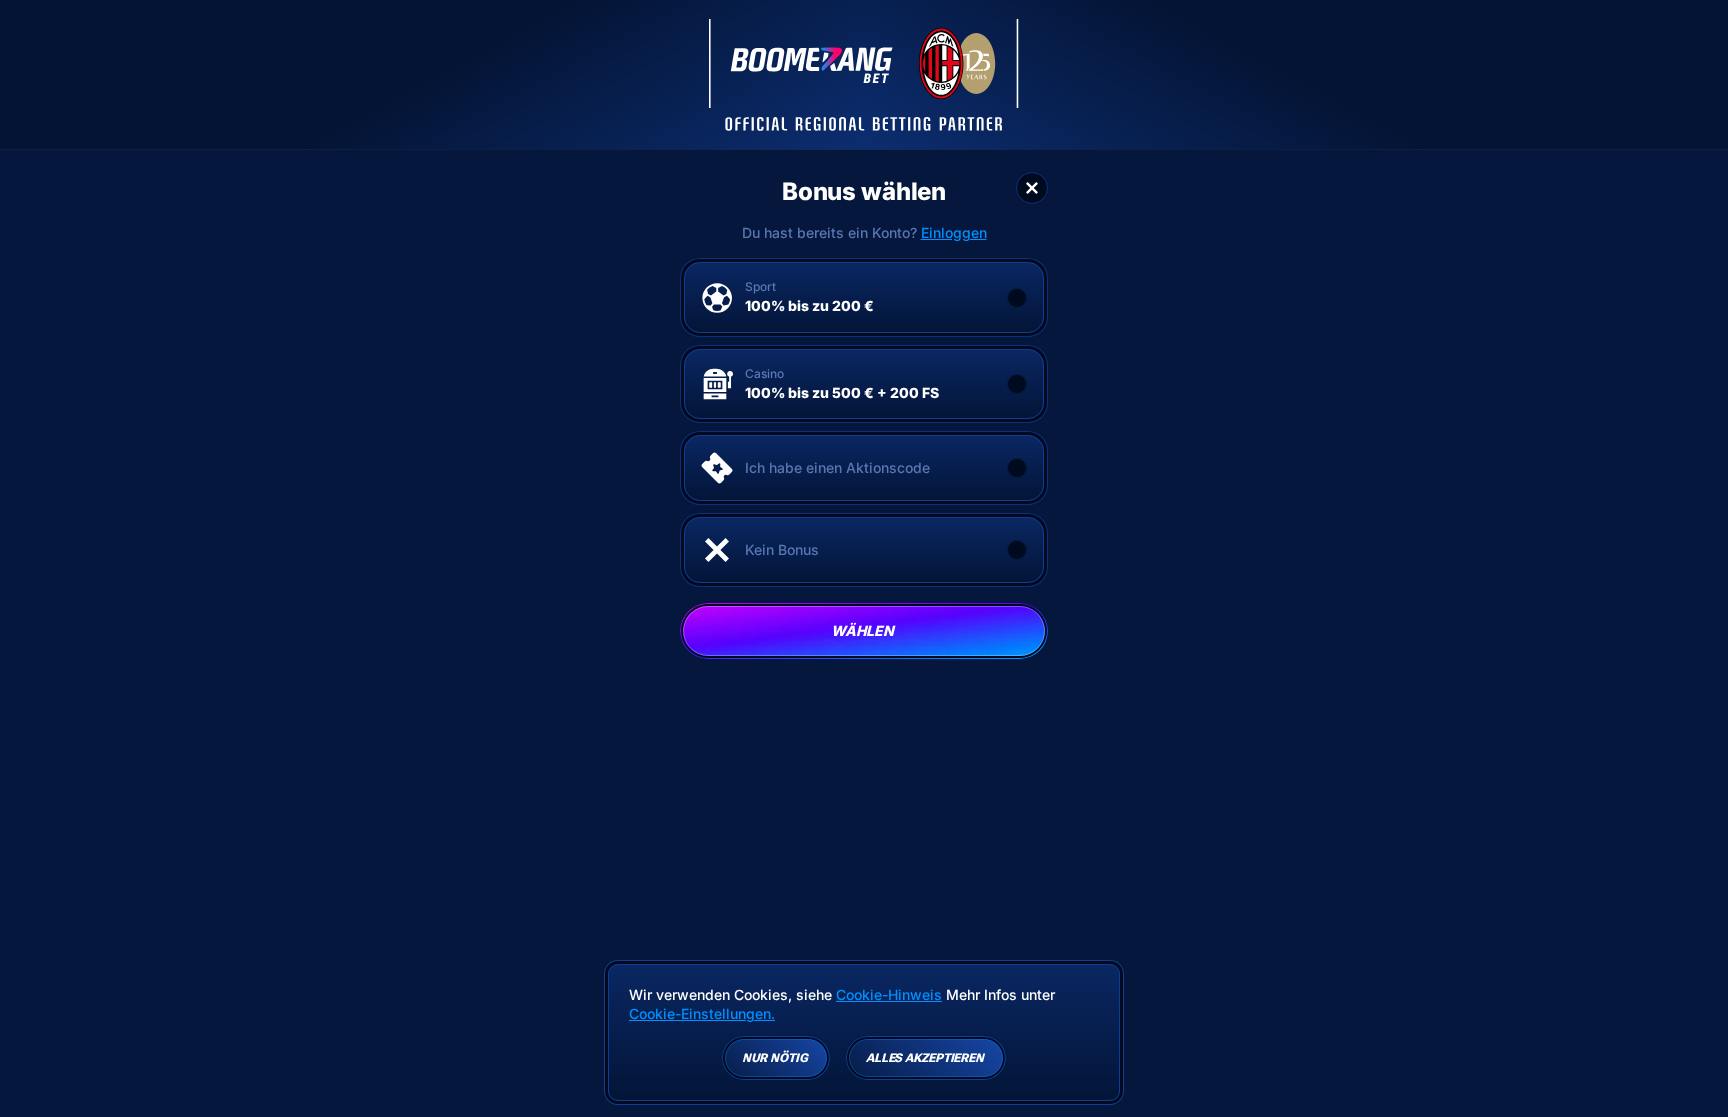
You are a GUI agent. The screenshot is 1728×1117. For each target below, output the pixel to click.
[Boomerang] (864, 75)
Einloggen (954, 233)
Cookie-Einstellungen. (702, 1014)
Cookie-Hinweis (889, 994)
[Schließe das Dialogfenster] (1032, 188)
